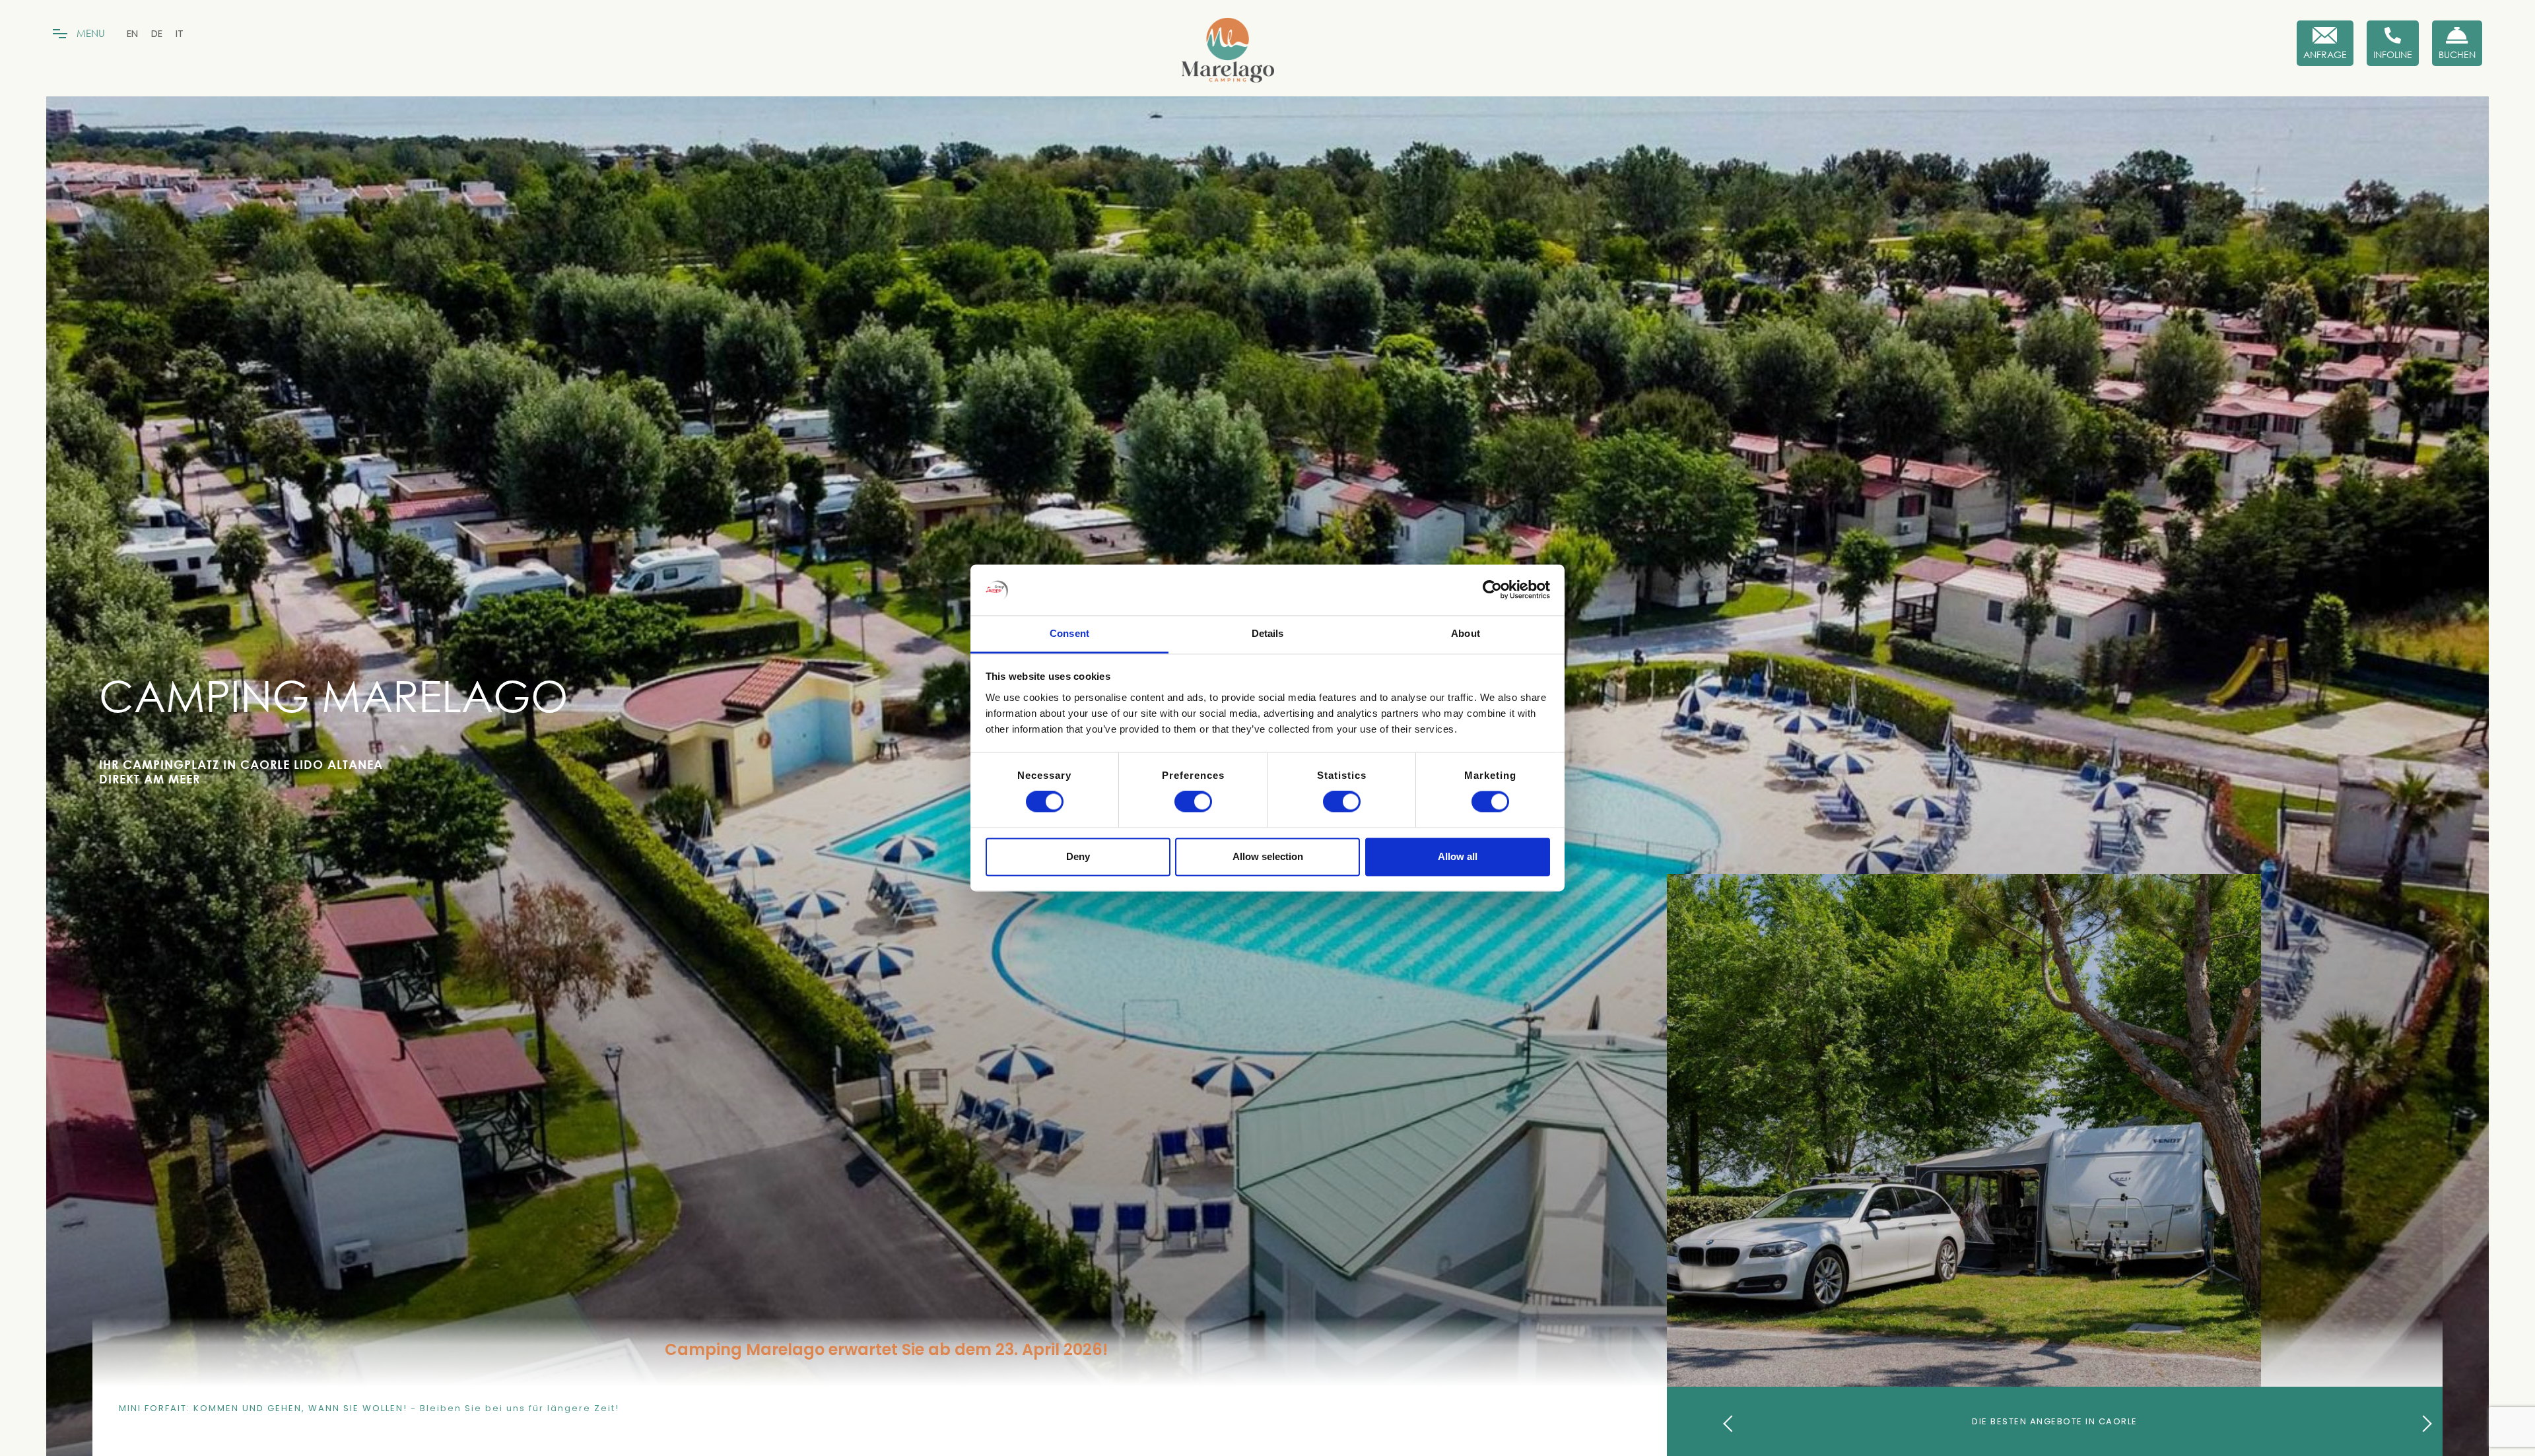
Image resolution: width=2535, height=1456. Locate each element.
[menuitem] (132, 33)
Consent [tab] (1069, 633)
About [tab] (1466, 633)
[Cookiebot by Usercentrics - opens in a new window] (1492, 590)
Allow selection (1268, 856)
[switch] (1193, 802)
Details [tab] (1268, 633)
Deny (1078, 856)
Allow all (1458, 856)
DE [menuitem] (157, 33)
